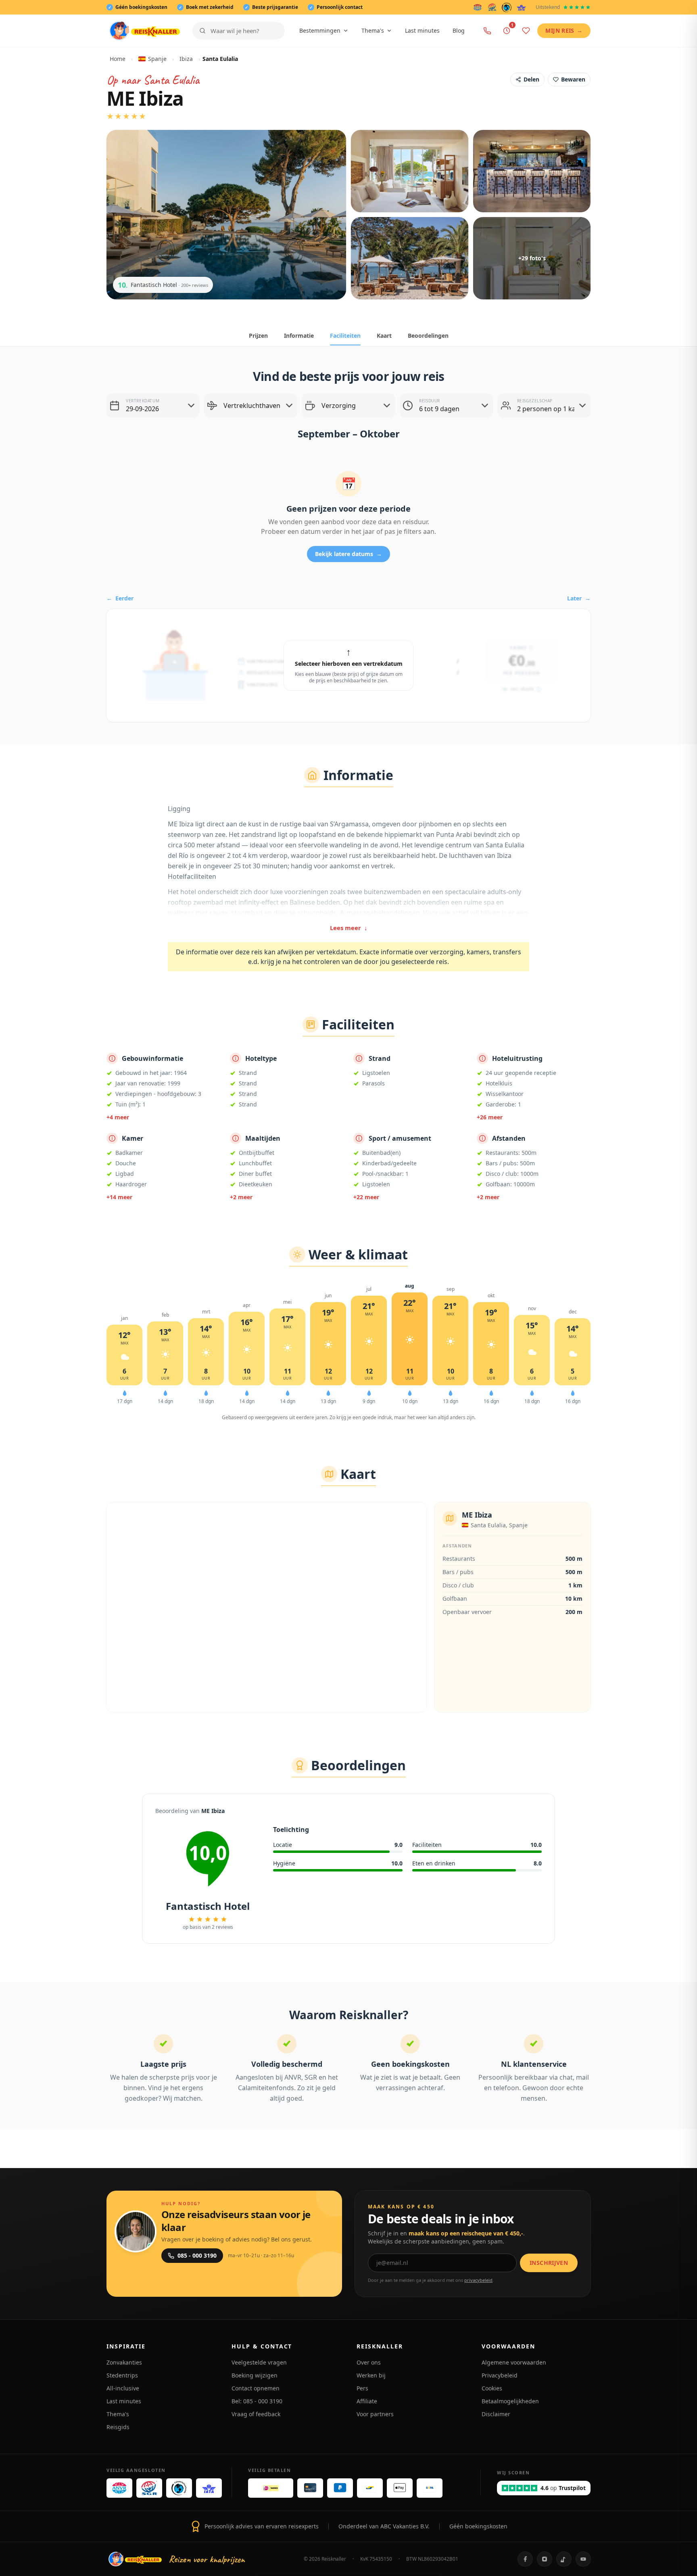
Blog (459, 30)
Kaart (384, 336)
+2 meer (241, 1197)
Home (118, 59)
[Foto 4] (410, 258)
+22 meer (366, 1197)
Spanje (157, 59)
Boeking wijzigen (255, 2375)
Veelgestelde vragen (259, 2362)
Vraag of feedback (256, 2414)
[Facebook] (525, 2559)
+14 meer (119, 1197)
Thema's (373, 30)
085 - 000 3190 (197, 2255)
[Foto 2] (410, 171)
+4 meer (118, 1117)
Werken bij (371, 2375)
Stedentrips (122, 2375)
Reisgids (118, 2427)
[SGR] (492, 7)
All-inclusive (123, 2388)
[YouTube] (583, 2559)
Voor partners (375, 2414)
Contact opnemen (256, 2388)
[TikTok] (564, 2559)
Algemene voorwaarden (514, 2362)
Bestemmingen (320, 30)
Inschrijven (549, 2263)
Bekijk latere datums (348, 554)
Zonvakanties (124, 2362)
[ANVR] (478, 7)
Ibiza (186, 59)
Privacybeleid (500, 2375)
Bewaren (573, 79)
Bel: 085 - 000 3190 (257, 2401)
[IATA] (521, 7)
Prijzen (258, 336)
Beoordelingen (428, 336)
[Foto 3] (532, 171)
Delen (531, 79)
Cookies (492, 2388)
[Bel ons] (487, 31)
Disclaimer (496, 2414)
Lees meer (349, 928)
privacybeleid (478, 2280)
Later (579, 598)
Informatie (299, 336)
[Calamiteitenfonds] (507, 7)
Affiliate (367, 2401)
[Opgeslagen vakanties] (526, 31)
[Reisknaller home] (145, 31)
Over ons (369, 2362)
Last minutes (422, 30)
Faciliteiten (345, 336)
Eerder (120, 598)
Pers (362, 2388)
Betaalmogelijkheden (510, 2401)
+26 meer (490, 1117)
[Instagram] (545, 2559)
